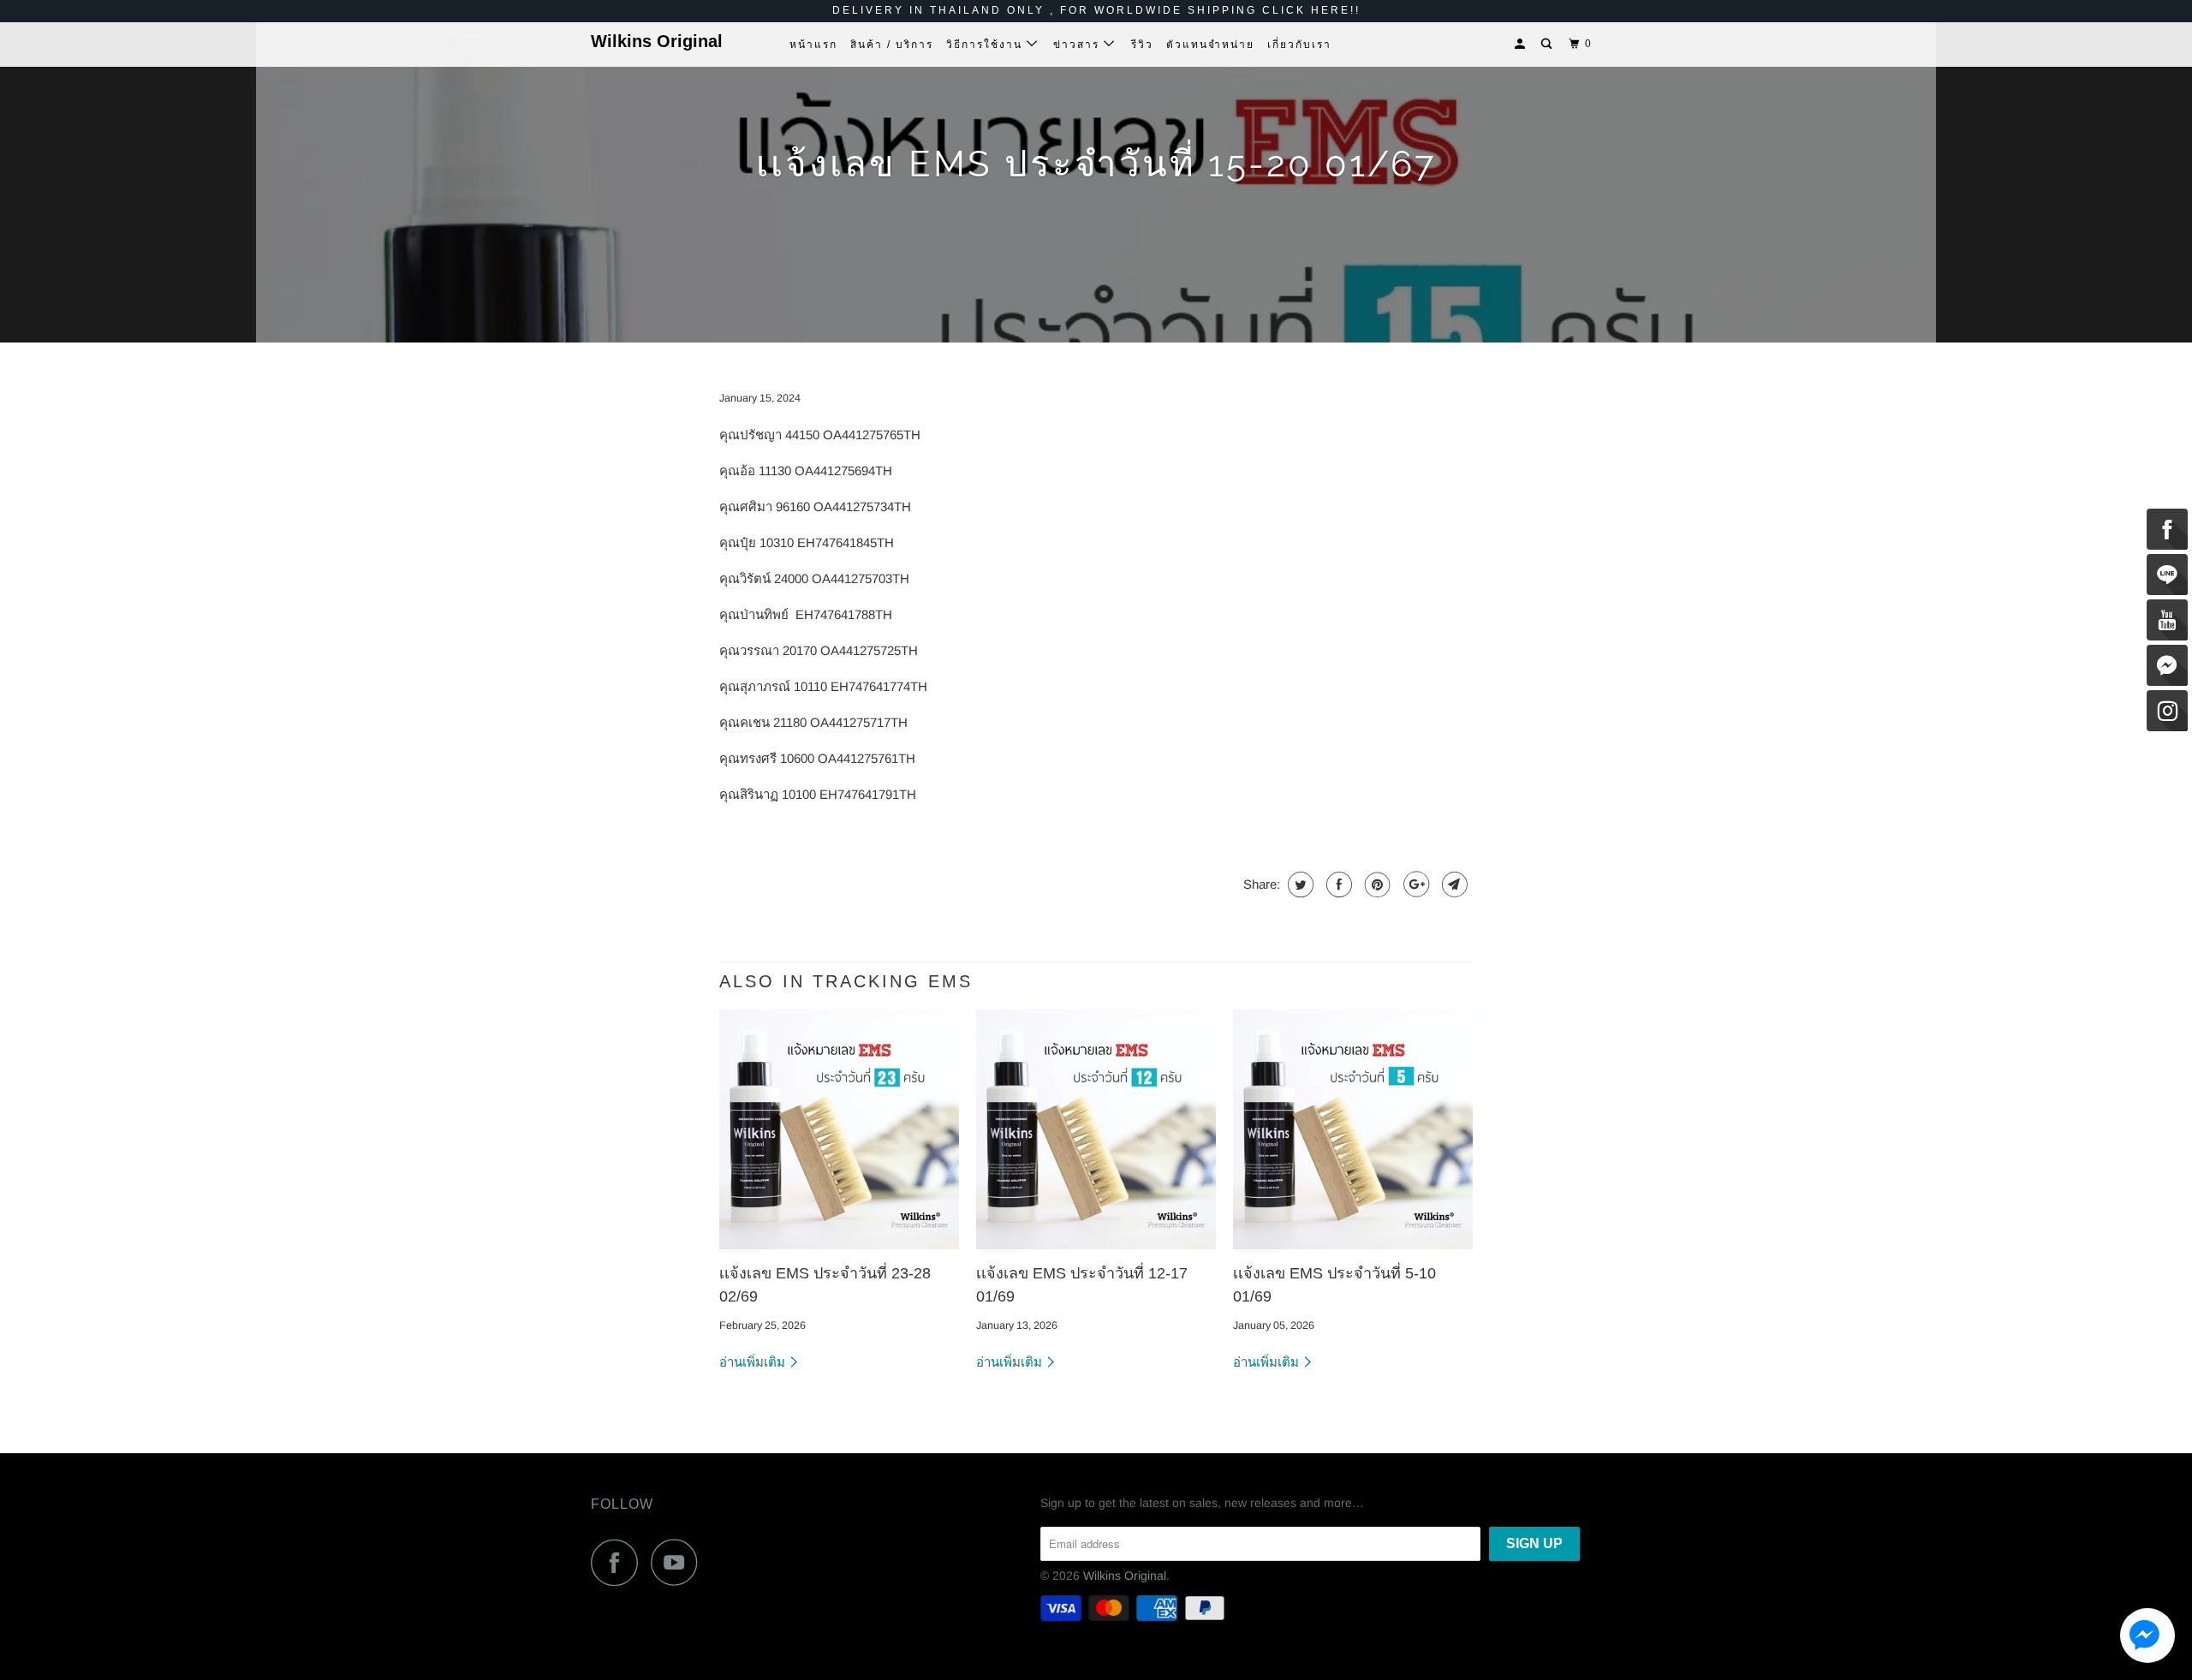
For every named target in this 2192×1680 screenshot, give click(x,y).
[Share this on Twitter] (1299, 885)
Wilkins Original (657, 41)
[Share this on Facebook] (1337, 885)
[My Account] (1522, 44)
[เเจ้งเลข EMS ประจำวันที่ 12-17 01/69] (1096, 1129)
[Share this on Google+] (1414, 885)
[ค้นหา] (1548, 44)
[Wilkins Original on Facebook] (619, 1562)
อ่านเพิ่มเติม (754, 1362)
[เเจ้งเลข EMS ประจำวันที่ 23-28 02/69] (839, 1129)
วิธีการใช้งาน (986, 45)
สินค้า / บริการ (892, 45)
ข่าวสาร (1078, 45)
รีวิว (1142, 45)
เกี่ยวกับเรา (1299, 45)
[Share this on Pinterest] (1376, 885)
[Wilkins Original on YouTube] (679, 1562)
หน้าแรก (813, 45)
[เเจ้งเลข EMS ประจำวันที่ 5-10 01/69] (1353, 1129)
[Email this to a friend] (1453, 885)
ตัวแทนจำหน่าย (1210, 45)
